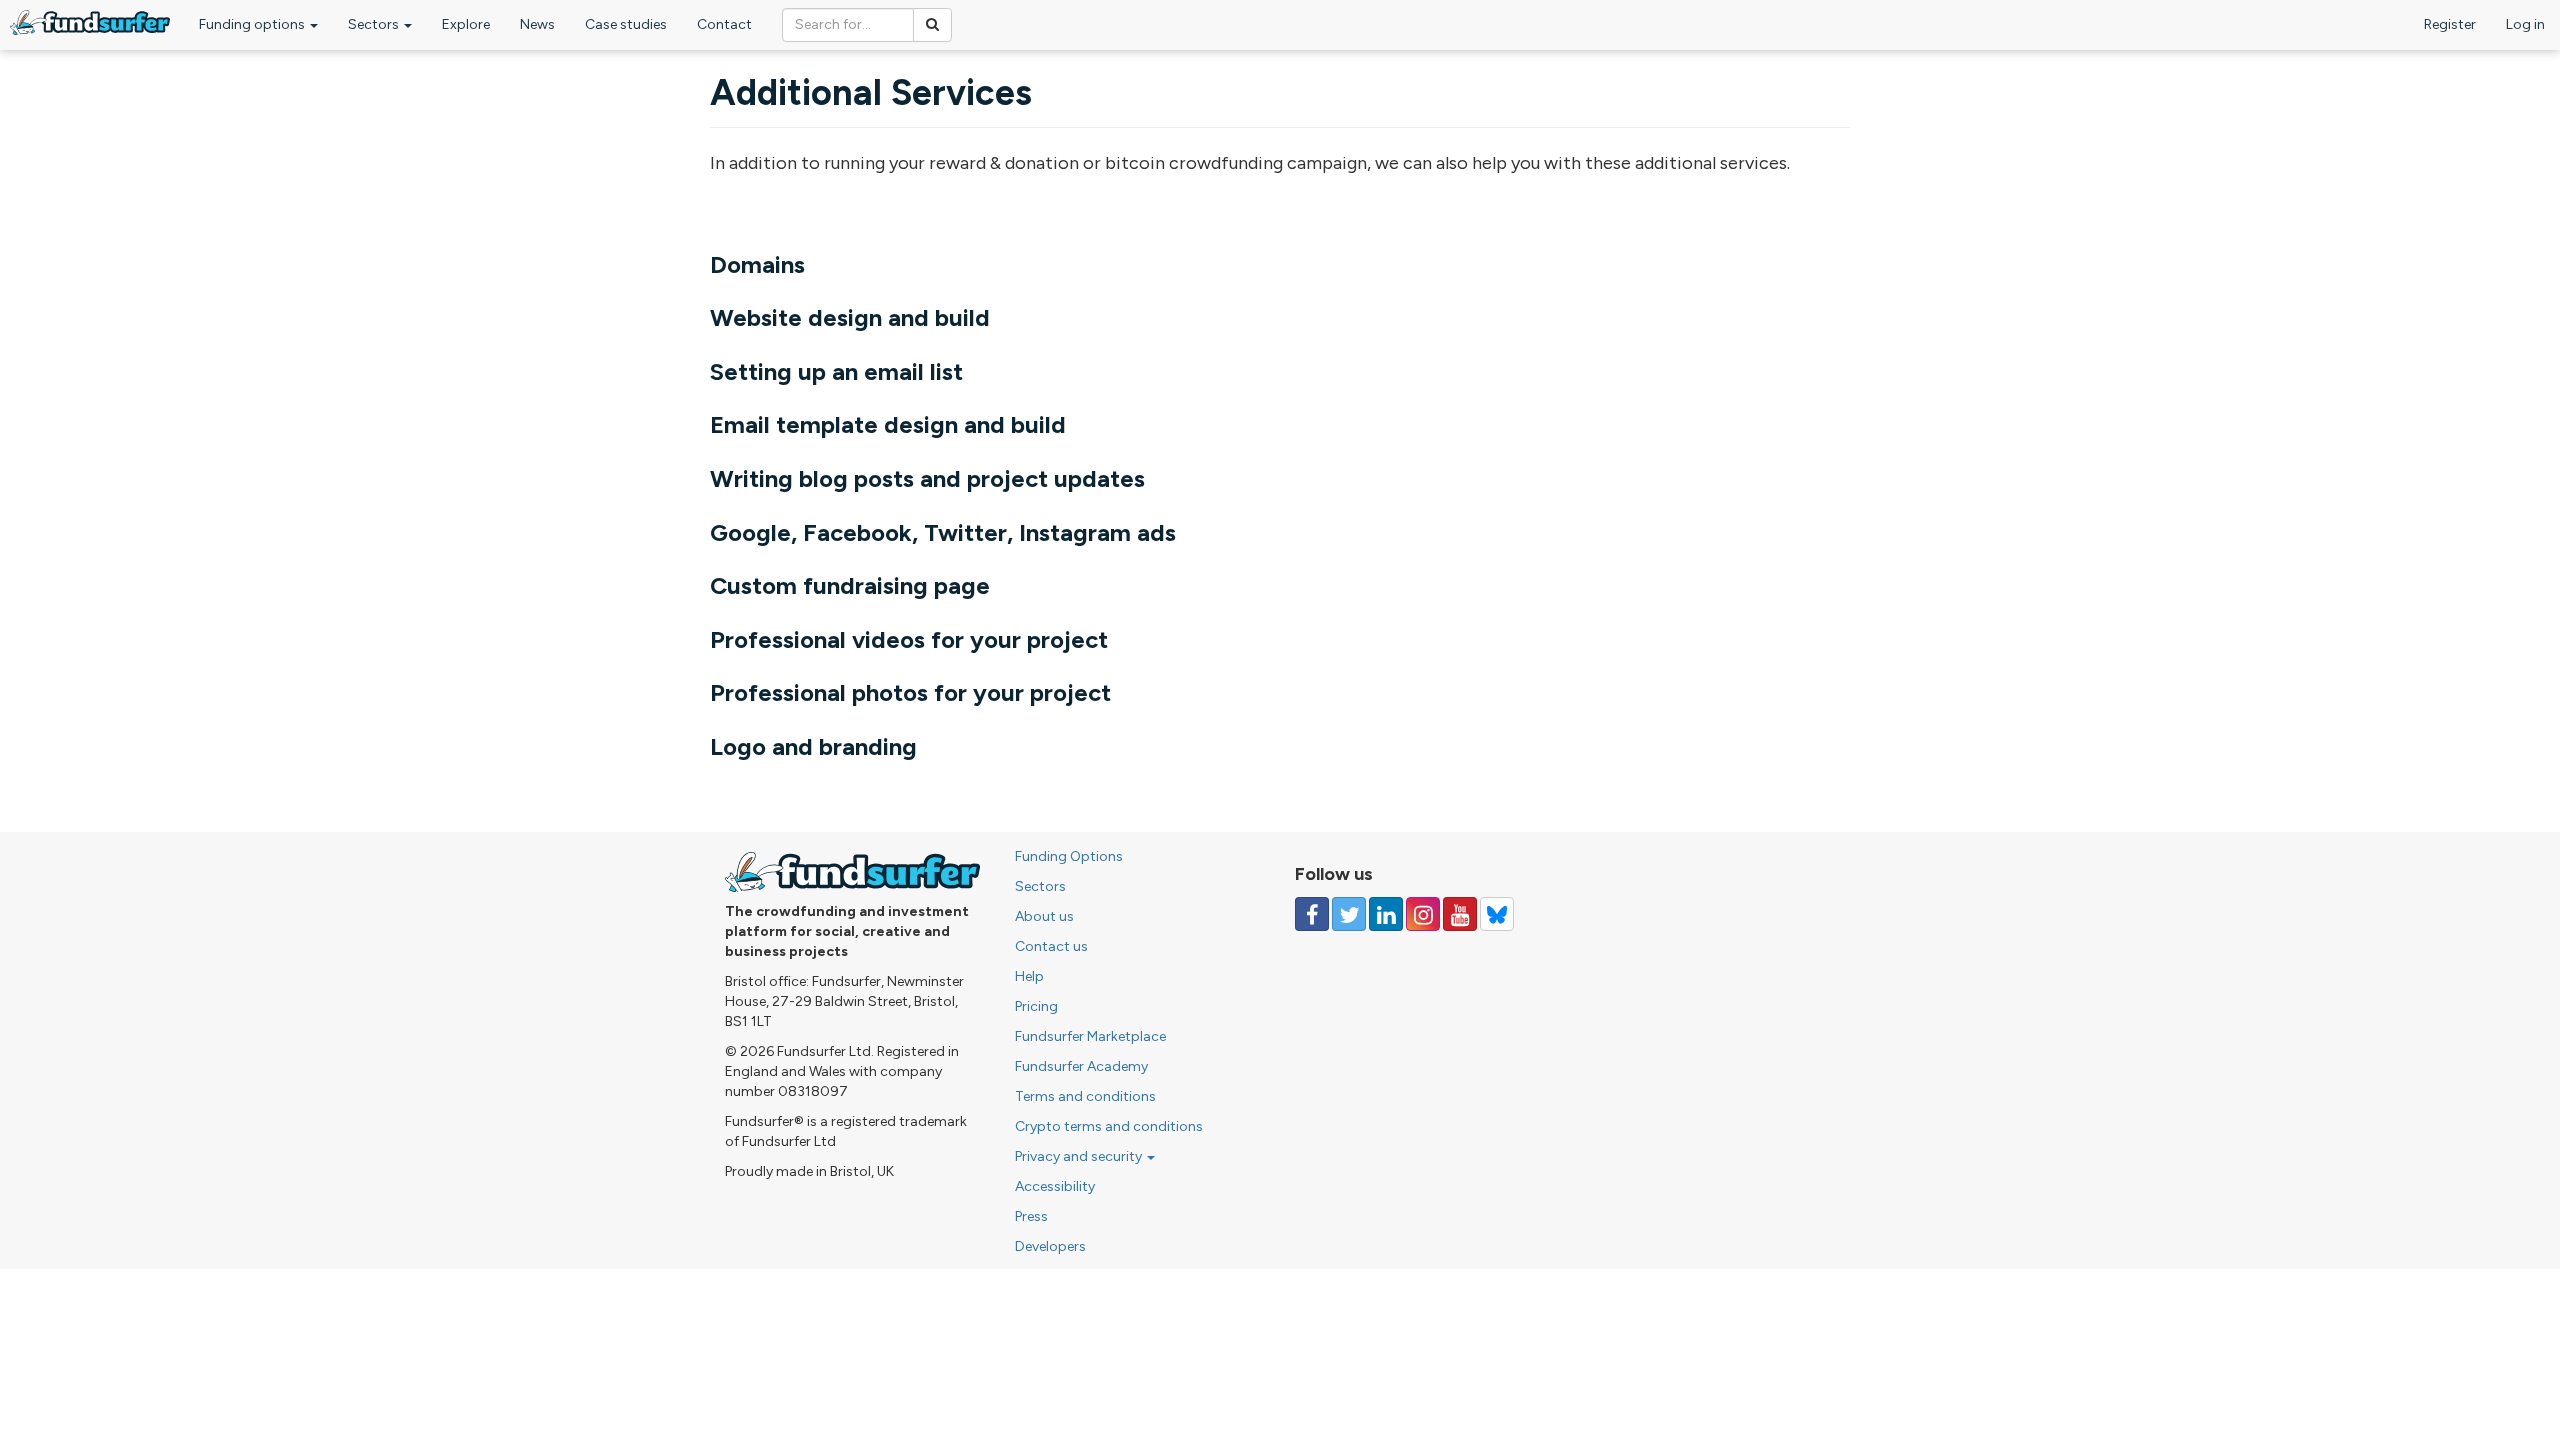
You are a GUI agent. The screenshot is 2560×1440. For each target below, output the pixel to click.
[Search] (932, 25)
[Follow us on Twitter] (1349, 914)
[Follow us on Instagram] (1423, 914)
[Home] (90, 22)
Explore (466, 24)
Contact (724, 24)
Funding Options (1069, 856)
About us (1044, 916)
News (537, 24)
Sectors (375, 24)
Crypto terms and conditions (1109, 1126)
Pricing (1036, 1006)
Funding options (253, 24)
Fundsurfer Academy (1081, 1066)
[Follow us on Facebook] (1312, 914)
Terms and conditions (1085, 1096)
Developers (1050, 1246)
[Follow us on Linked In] (1386, 914)
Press (1031, 1216)
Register (2450, 24)
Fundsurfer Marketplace (1090, 1036)
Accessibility (1055, 1186)
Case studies (626, 24)
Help (1029, 976)
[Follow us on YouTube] (1460, 914)
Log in (2525, 24)
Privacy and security (1080, 1156)
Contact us (1051, 946)
